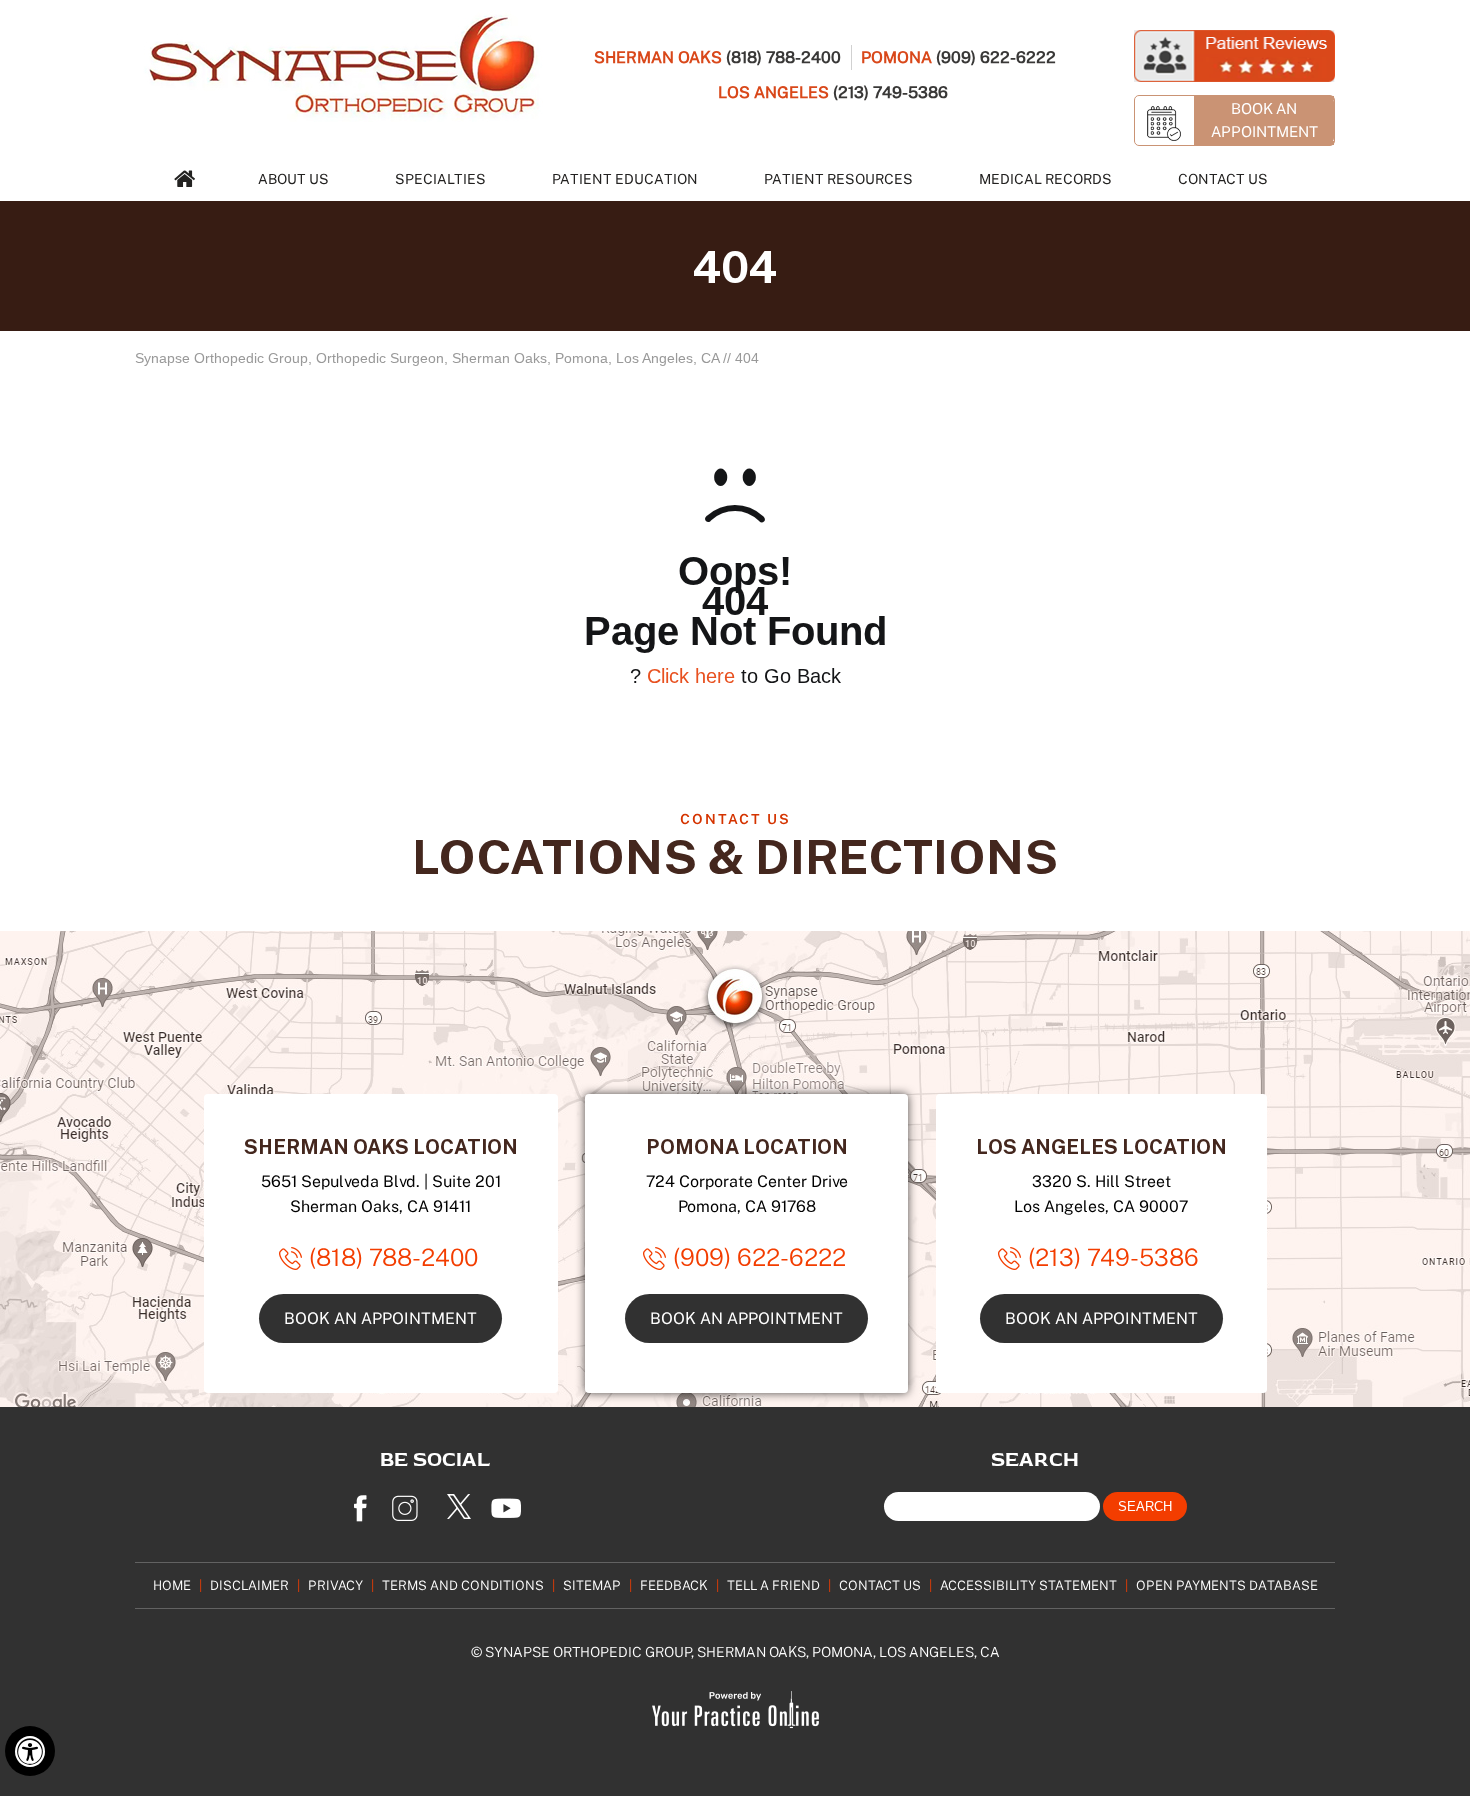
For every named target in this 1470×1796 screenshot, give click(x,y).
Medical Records (1045, 178)
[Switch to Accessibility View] (30, 1751)
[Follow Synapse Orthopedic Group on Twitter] (460, 1502)
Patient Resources (838, 178)
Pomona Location (747, 1146)
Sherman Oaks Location (381, 1146)
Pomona (896, 57)
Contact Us (1223, 178)
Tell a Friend (773, 1585)
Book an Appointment (380, 1318)
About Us (293, 178)
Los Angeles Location (1101, 1146)
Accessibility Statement (1028, 1585)
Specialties (440, 178)
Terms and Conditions (463, 1585)
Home (172, 1585)
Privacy (335, 1585)
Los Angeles (773, 92)
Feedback (674, 1585)
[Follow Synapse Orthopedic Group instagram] (410, 1502)
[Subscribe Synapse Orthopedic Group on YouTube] (510, 1502)
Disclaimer (249, 1585)
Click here (691, 676)
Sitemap (592, 1585)
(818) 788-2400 (783, 57)
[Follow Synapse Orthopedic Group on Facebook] (360, 1502)
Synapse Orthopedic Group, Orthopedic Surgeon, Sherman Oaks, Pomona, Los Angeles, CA (427, 358)
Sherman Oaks (658, 57)
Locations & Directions (735, 855)
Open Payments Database (1227, 1585)
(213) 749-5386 (890, 92)
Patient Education (625, 178)
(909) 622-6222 (996, 57)
